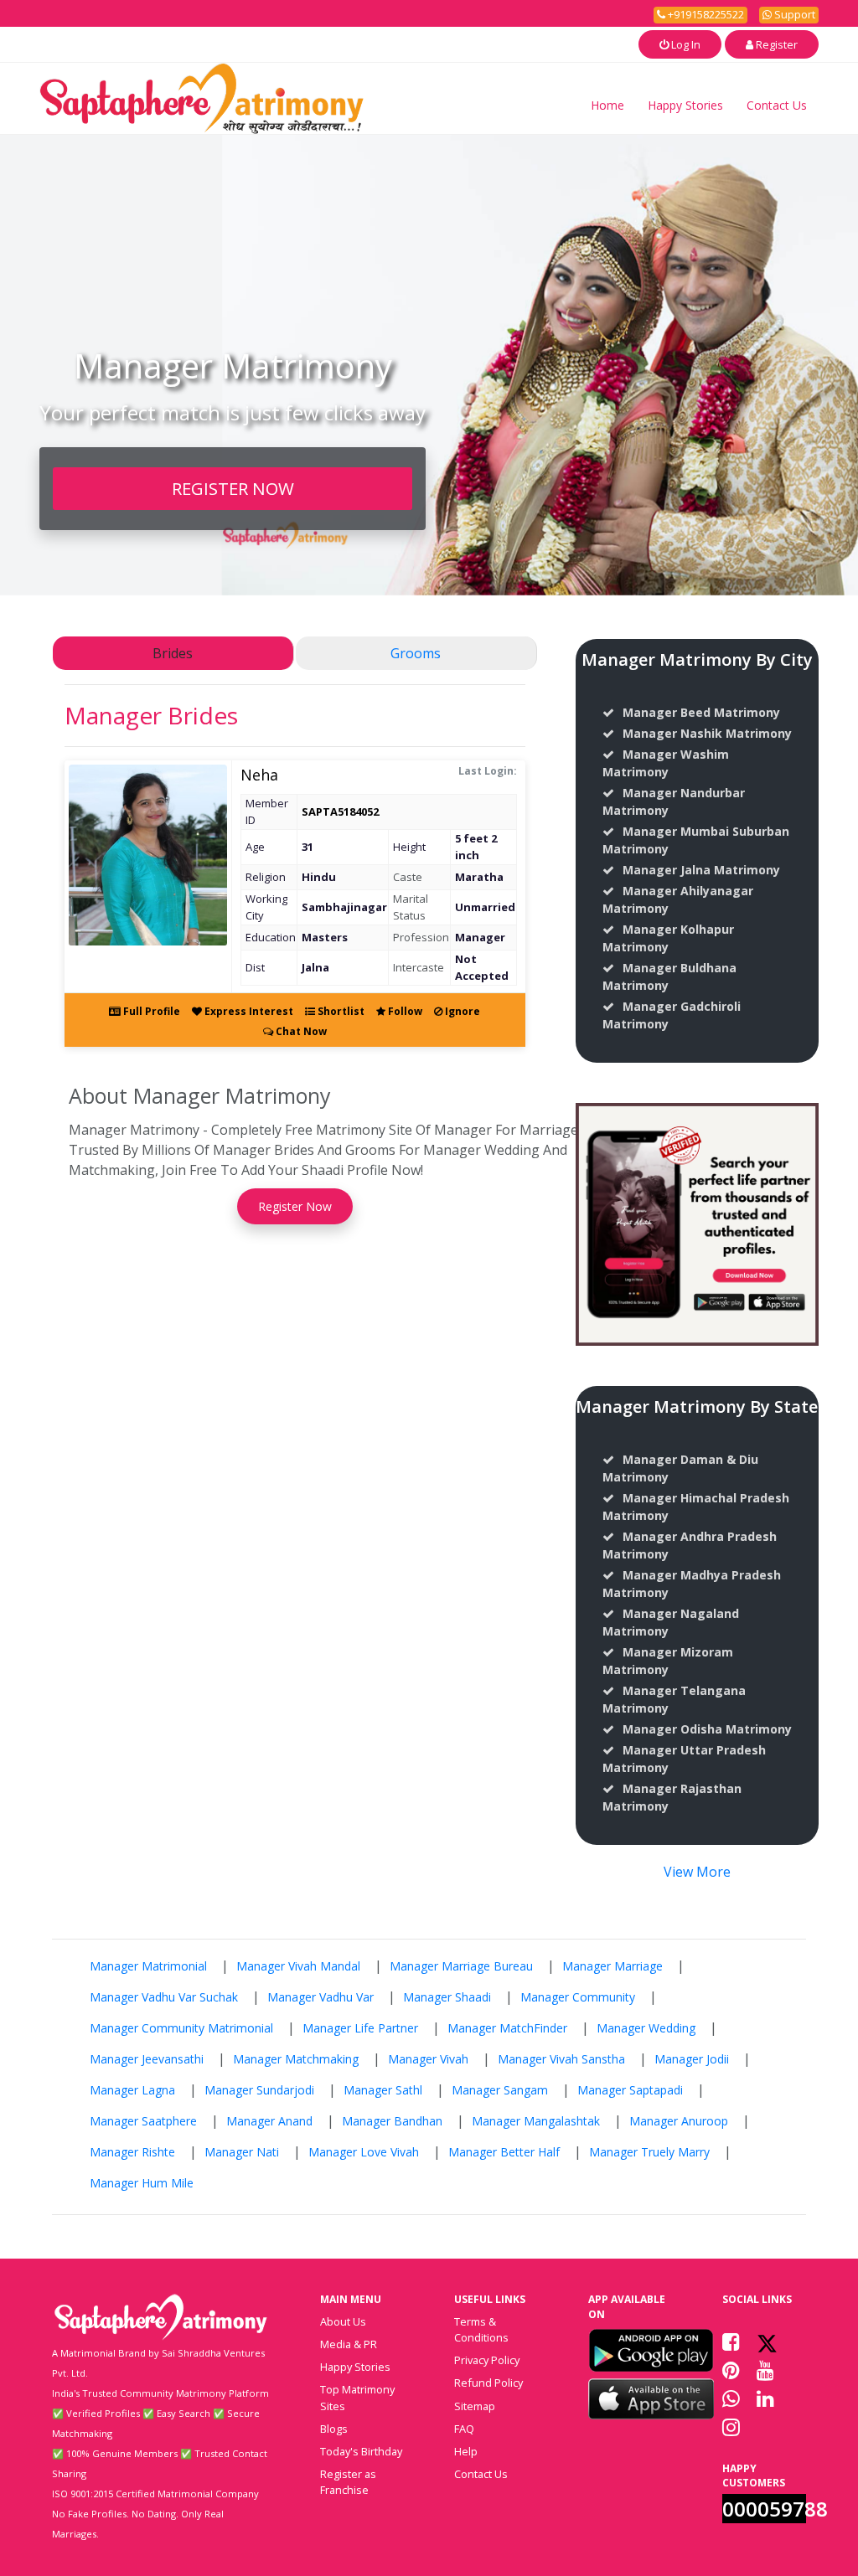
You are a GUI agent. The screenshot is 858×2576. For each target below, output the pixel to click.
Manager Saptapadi (630, 2090)
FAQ (464, 2429)
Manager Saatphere (143, 2121)
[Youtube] (765, 2370)
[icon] (651, 2350)
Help (466, 2451)
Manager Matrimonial (148, 1966)
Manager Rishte (132, 2152)
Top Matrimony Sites (357, 2397)
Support (793, 14)
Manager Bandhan (392, 2121)
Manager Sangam (500, 2090)
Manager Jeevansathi (147, 2059)
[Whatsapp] (731, 2398)
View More (697, 1872)
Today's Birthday (361, 2451)
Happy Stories (685, 105)
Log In (685, 44)
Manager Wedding (646, 2028)
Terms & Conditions (481, 2329)
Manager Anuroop (679, 2121)
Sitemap (475, 2406)
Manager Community (578, 1997)
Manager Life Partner (360, 2028)
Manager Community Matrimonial (181, 2028)
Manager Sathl (383, 2090)
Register (775, 44)
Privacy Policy (487, 2360)
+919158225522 (705, 14)
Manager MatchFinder (507, 2028)
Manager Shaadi (447, 1997)
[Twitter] (767, 2342)
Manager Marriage (612, 1966)
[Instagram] (731, 2427)
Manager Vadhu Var (320, 1997)
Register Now (295, 1206)
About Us (343, 2321)
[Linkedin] (765, 2398)
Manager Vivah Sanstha (561, 2059)
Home (607, 105)
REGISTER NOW (233, 488)
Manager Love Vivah (364, 2152)
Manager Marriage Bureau (461, 1966)
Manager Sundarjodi (259, 2090)
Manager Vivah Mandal (298, 1966)
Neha (259, 775)
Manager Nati (242, 2152)
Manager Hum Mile (142, 2183)
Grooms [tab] (416, 653)
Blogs (334, 2429)
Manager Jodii (692, 2059)
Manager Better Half (504, 2152)
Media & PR (349, 2344)
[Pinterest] (731, 2370)
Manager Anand (269, 2121)
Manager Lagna (132, 2090)
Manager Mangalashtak (536, 2121)
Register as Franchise (348, 2482)
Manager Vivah (428, 2059)
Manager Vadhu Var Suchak (164, 1997)
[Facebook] (731, 2342)
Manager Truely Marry (649, 2152)
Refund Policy (488, 2383)
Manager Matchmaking (296, 2059)
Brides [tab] (173, 653)
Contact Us (777, 105)
